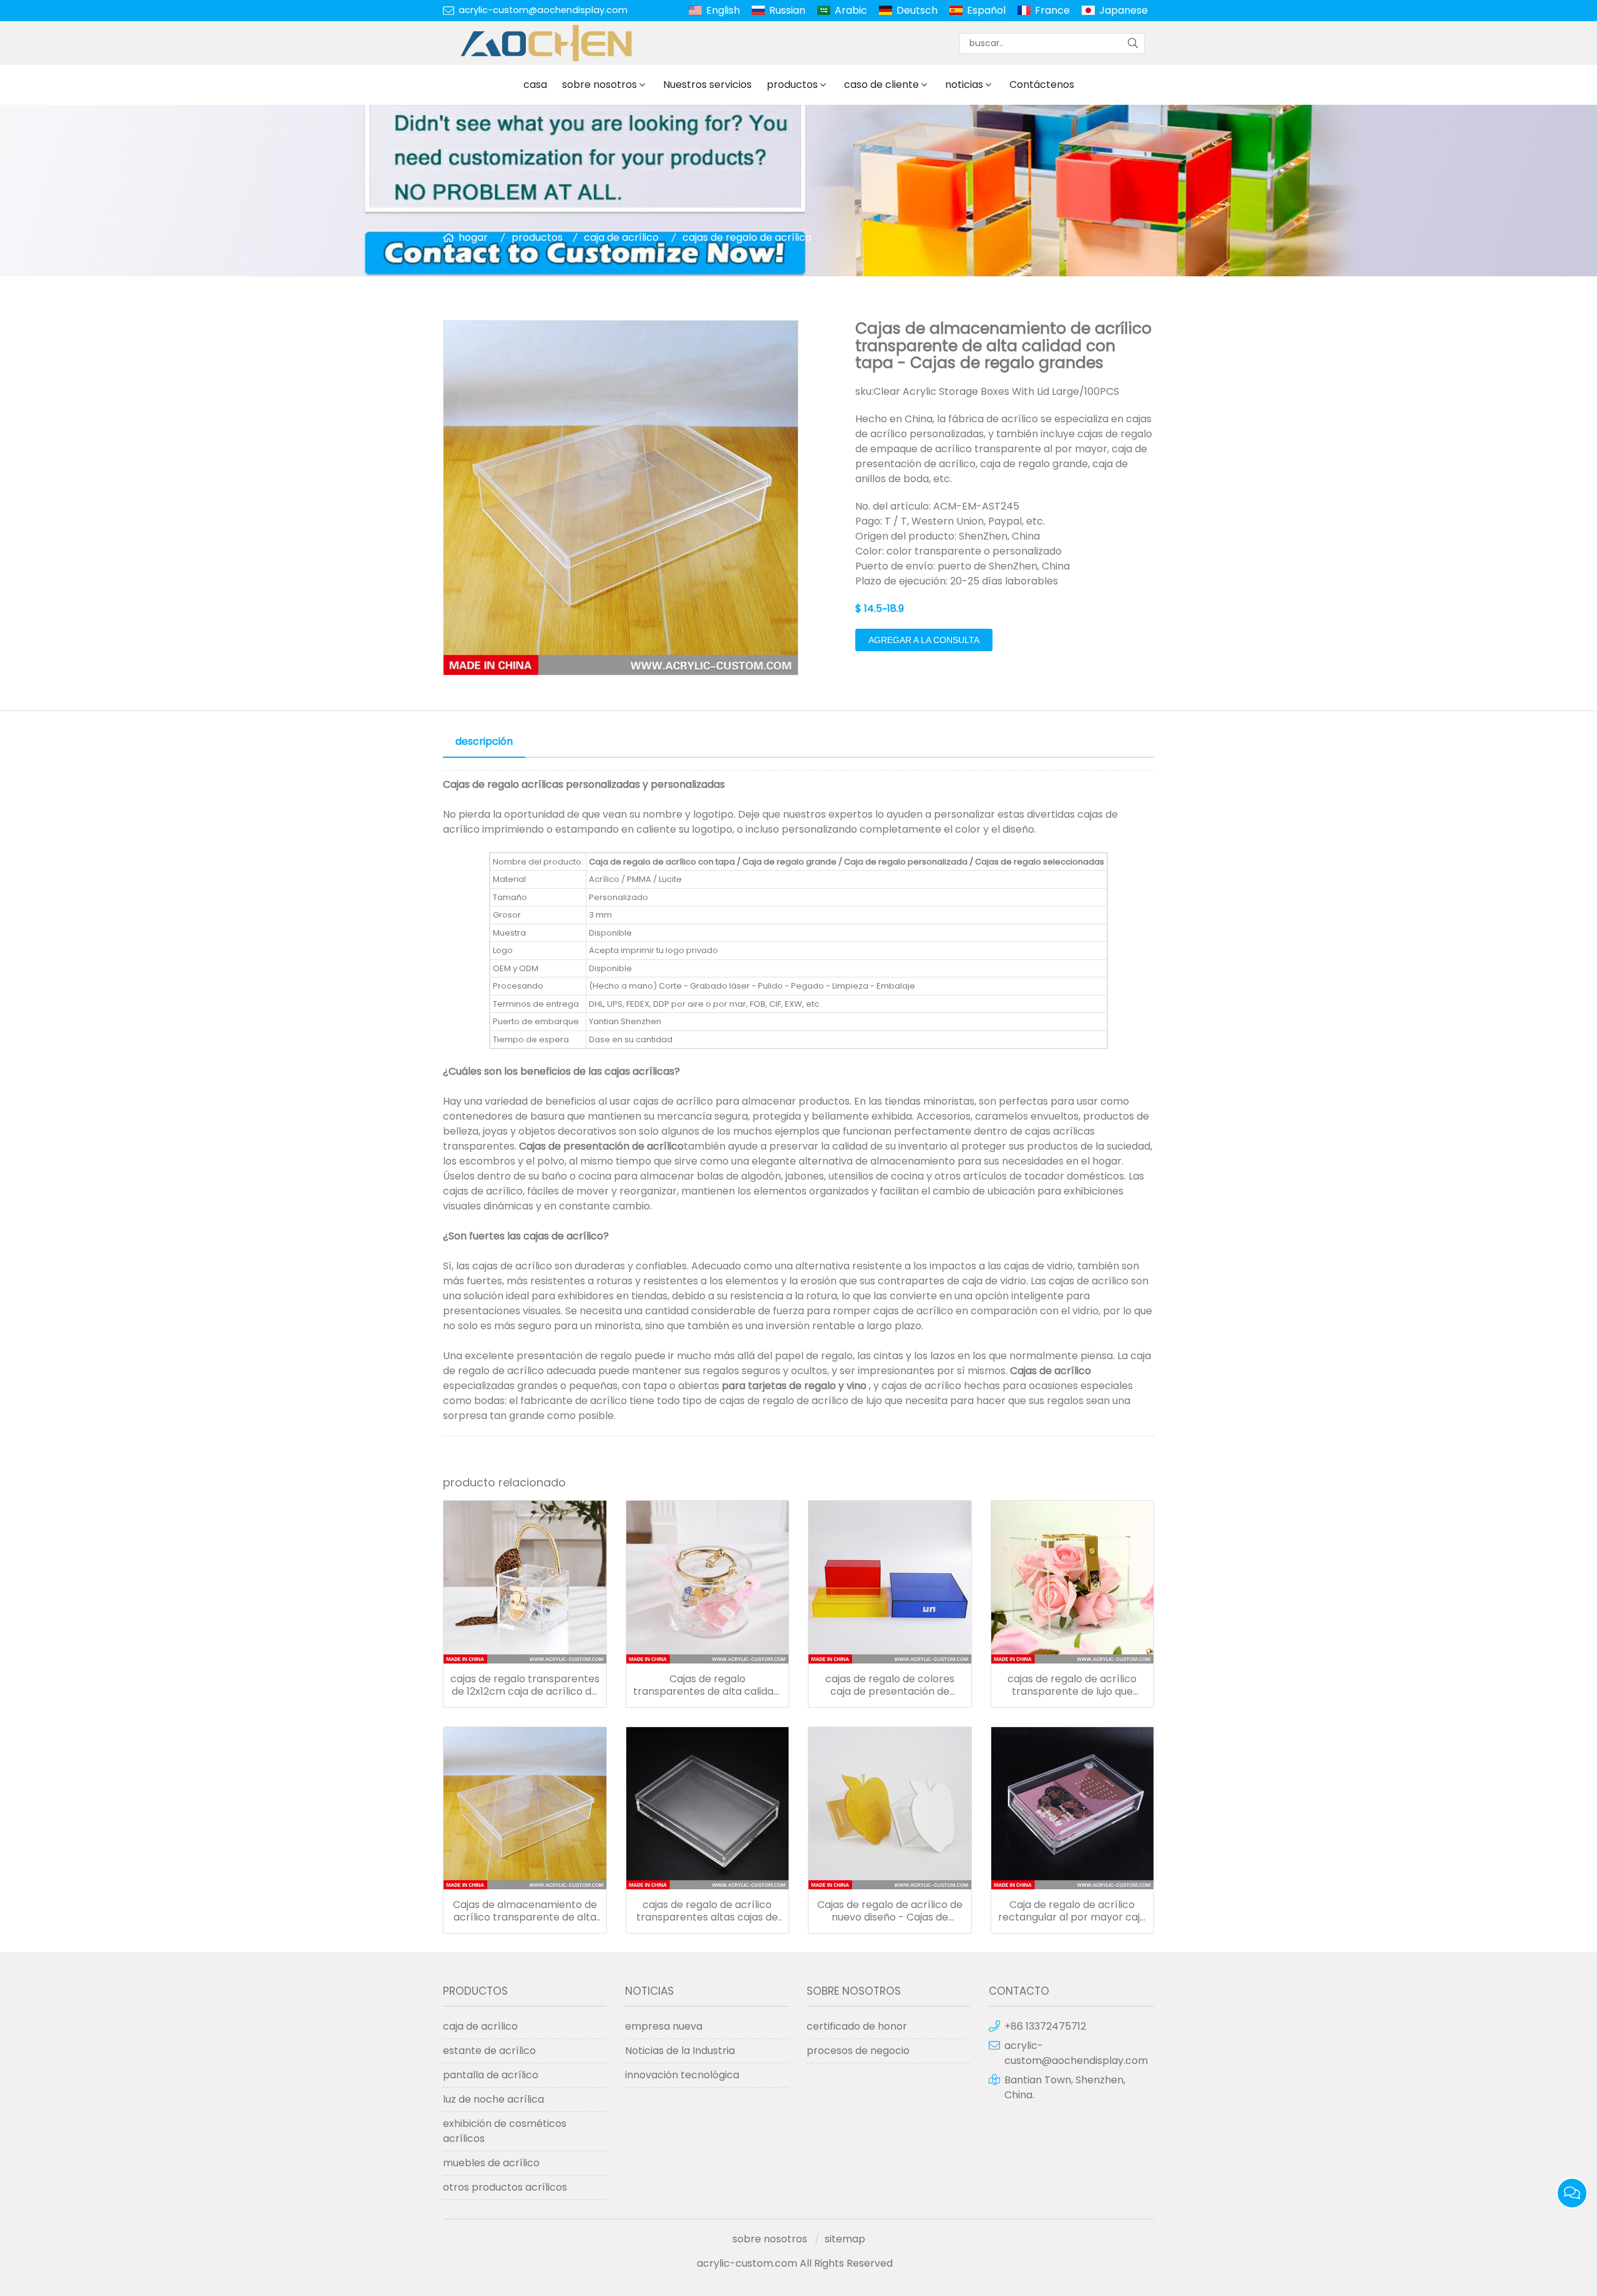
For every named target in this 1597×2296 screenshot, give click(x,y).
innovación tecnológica (682, 2075)
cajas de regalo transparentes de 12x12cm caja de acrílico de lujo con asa (525, 1685)
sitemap (845, 2239)
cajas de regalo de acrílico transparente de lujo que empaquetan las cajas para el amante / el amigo (1072, 1685)
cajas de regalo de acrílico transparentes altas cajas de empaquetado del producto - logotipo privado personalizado (707, 1911)
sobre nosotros (599, 85)
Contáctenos (1042, 85)
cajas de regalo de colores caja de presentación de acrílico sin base (890, 1685)
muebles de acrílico (491, 2163)
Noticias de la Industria (680, 2051)
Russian (787, 10)
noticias (964, 85)
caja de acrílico (621, 237)
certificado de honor (857, 2026)
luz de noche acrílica (493, 2099)
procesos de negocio (858, 2051)
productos (792, 85)
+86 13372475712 (1045, 2026)
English (723, 10)
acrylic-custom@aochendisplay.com (543, 10)
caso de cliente (881, 85)
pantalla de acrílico (491, 2075)
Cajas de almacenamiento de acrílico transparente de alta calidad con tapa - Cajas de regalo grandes (525, 1911)
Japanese (1124, 10)
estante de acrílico (489, 2051)
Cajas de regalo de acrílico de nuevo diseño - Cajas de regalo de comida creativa (890, 1911)
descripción (484, 741)
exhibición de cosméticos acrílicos (505, 2131)
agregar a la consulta (924, 640)
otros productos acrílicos (505, 2187)
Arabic (851, 10)
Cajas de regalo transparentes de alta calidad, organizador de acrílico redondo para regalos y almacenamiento (707, 1685)
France (1052, 10)
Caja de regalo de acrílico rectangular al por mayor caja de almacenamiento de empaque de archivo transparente (1072, 1911)
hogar (473, 237)
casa (535, 85)
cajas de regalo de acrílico (747, 237)
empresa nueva (664, 2026)
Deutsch (917, 10)
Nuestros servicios (707, 85)
